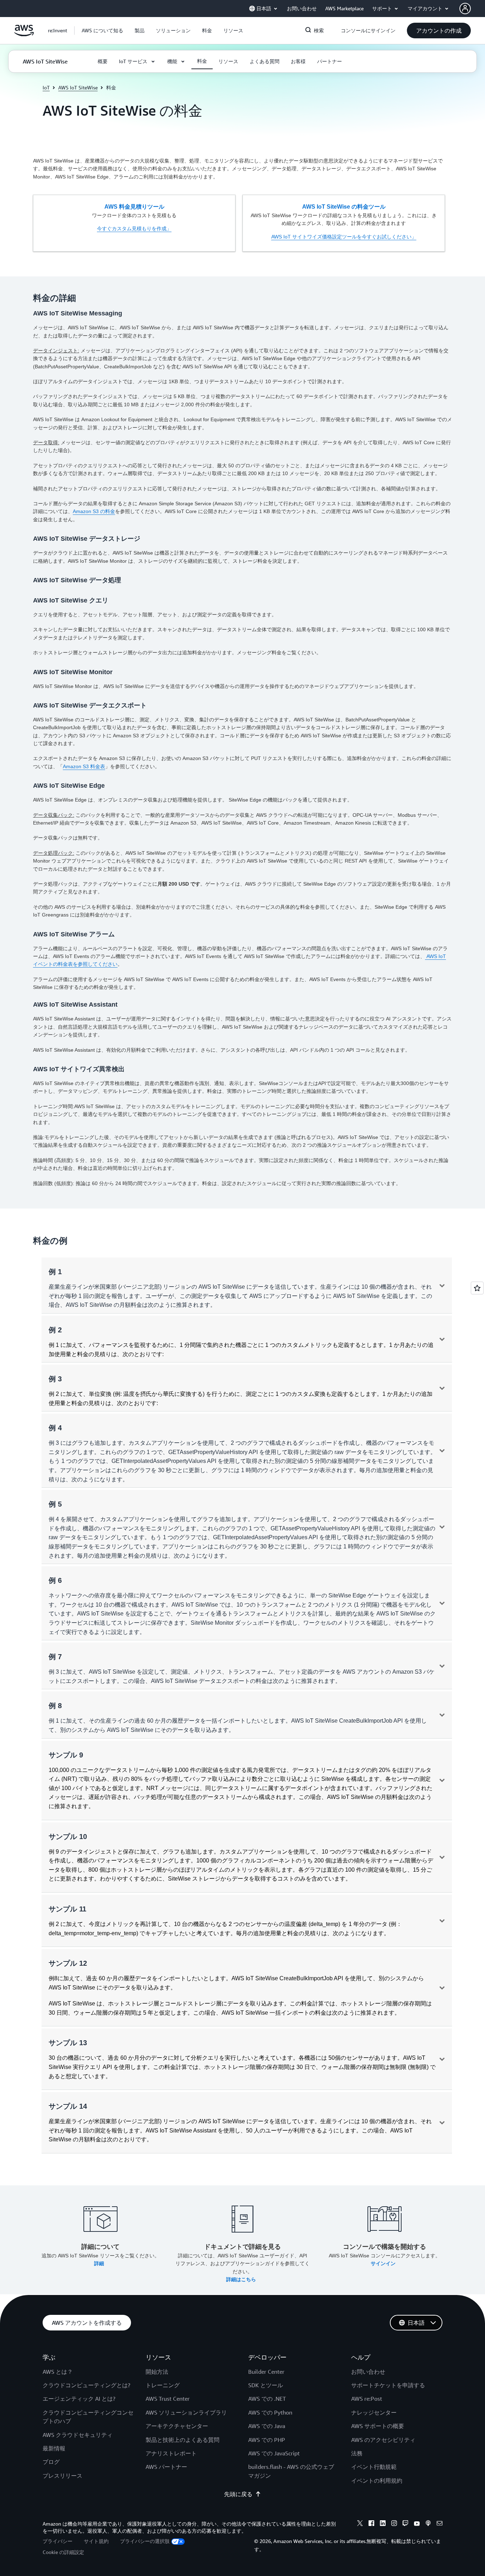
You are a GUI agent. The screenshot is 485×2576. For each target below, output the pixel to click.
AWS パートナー (166, 2467)
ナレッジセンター (374, 2412)
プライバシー (58, 2541)
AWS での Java (267, 2426)
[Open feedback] (477, 1288)
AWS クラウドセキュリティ (78, 2435)
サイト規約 (96, 2541)
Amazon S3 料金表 (84, 766)
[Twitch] (405, 2524)
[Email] (440, 2524)
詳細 (100, 2263)
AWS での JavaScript (274, 2453)
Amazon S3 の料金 (94, 511)
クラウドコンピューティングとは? (86, 2385)
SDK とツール (266, 2385)
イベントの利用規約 (377, 2481)
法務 (357, 2453)
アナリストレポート (171, 2453)
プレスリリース (62, 2476)
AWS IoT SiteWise (78, 87)
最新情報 (54, 2448)
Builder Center (266, 2372)
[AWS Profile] (465, 9)
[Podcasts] (428, 2524)
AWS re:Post (367, 2399)
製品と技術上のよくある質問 (182, 2440)
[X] (360, 2524)
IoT (46, 87)
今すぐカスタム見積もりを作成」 (134, 229)
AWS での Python (270, 2412)
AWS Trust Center (168, 2399)
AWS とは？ (58, 2372)
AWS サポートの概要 (378, 2426)
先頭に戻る (238, 2494)
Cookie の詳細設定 (63, 2552)
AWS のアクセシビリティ (383, 2440)
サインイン (384, 2263)
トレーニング (163, 2385)
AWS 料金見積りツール (134, 207)
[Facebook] (371, 2524)
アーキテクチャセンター (177, 2426)
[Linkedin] (383, 2524)
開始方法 (157, 2372)
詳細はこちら (242, 2279)
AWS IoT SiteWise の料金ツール (344, 207)
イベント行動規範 (374, 2467)
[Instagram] (394, 2524)
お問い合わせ (368, 2372)
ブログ (51, 2462)
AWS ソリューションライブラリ (186, 2412)
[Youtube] (417, 2524)
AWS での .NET (267, 2399)
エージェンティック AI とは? (79, 2399)
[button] (102, 31)
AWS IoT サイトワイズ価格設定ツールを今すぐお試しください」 (344, 237)
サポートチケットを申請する (388, 2385)
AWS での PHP (267, 2440)
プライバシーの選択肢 (145, 2541)
